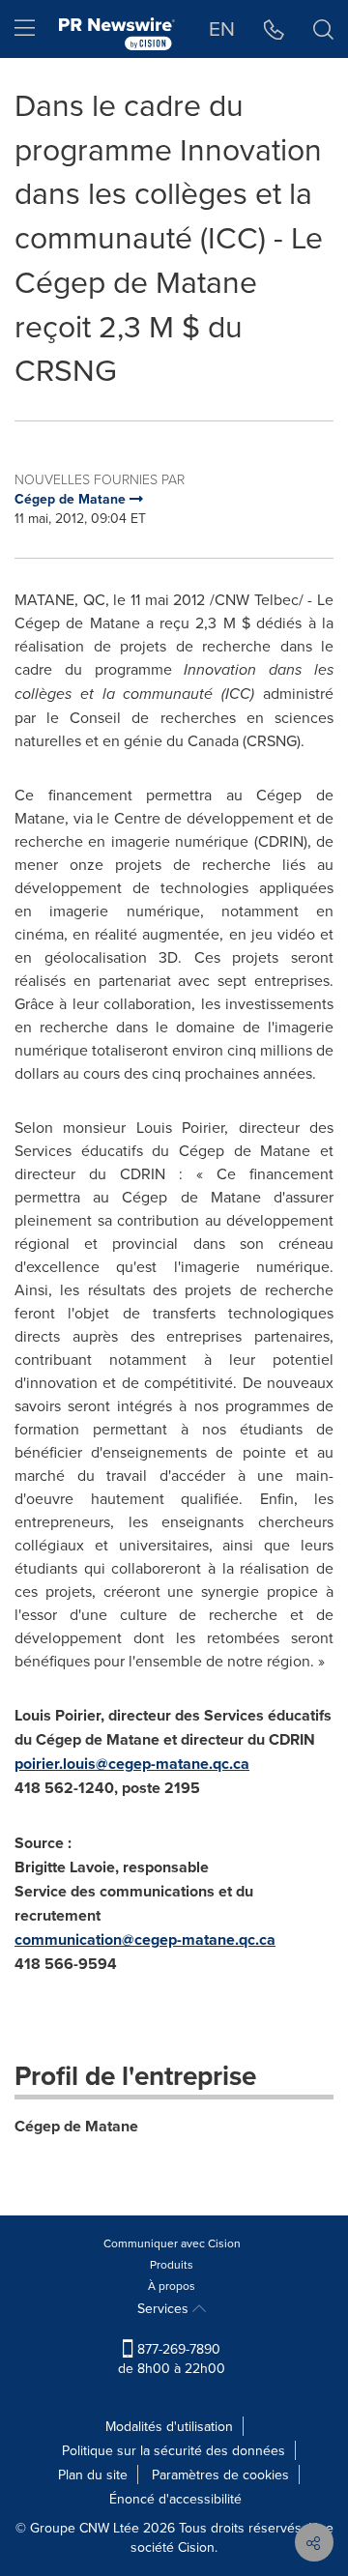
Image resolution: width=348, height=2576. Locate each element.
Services (165, 2308)
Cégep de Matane (76, 2126)
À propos (172, 2286)
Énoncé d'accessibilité (175, 2499)
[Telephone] (274, 29)
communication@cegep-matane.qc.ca (145, 1939)
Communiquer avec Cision (172, 2243)
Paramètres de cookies (220, 2475)
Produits (172, 2264)
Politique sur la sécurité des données (174, 2450)
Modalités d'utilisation (169, 2426)
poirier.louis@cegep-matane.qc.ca (132, 1764)
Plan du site (93, 2475)
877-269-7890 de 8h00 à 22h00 (172, 2359)
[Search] (323, 29)
